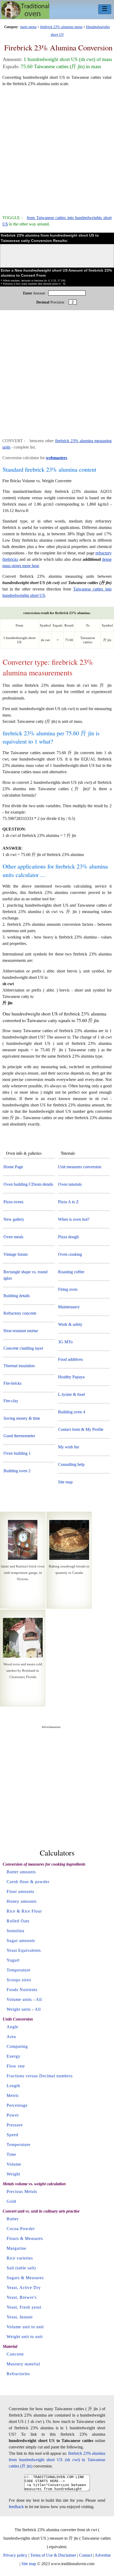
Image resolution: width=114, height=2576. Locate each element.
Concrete (15, 2354)
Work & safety (70, 1324)
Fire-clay (11, 1401)
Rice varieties (20, 2258)
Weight (13, 2174)
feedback (16, 2507)
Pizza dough (68, 1237)
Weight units (19, 2009)
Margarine (16, 2248)
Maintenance (69, 1307)
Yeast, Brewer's (22, 2297)
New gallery (14, 1219)
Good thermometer (19, 1436)
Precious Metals (22, 2191)
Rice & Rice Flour (24, 1911)
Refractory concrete (20, 1313)
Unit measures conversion (80, 1167)
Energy (14, 2056)
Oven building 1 (17, 1453)
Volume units (19, 1999)
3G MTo (65, 1342)
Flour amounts (20, 1891)
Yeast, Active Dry (24, 2288)
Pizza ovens (13, 1202)
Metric (13, 2095)
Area (11, 2037)
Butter (13, 2219)
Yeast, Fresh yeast (24, 2307)
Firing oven (68, 1289)
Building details (17, 1296)
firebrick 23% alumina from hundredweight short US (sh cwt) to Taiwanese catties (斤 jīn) (57, 2460)
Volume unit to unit (25, 2327)
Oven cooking (70, 1254)
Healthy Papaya (71, 1377)
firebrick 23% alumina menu (61, 27)
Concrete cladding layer (23, 1348)
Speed (12, 2135)
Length (13, 2086)
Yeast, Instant (20, 2317)
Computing (17, 2046)
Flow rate (16, 2066)
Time (11, 2154)
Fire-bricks (12, 1383)
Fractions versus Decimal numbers (40, 2076)
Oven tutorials (70, 1184)
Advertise (103, 2555)
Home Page (13, 1167)
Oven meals (13, 1237)
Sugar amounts (21, 1941)
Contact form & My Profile (81, 1429)
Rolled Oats (18, 1921)
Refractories (18, 2374)
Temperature (19, 1970)
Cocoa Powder (21, 2229)
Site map (65, 1482)
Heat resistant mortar (21, 1331)
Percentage (17, 2105)
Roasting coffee (71, 1272)
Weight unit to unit (25, 2337)
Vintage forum (16, 1254)
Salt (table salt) (21, 2268)
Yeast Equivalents (24, 1950)
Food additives (70, 1359)
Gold (11, 2201)
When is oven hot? (74, 1219)
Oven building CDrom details (28, 1184)
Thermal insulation (19, 1366)
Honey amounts (22, 1901)
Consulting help (71, 1464)
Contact (85, 2555)
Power (13, 2115)
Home (25, 10)
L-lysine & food (71, 1394)
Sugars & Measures (25, 2278)
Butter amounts (21, 1872)
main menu (28, 27)
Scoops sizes (19, 1980)
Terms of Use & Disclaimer (53, 2555)
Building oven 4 (72, 1412)
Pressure (15, 2125)
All (39, 1999)
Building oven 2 (17, 1471)
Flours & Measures (25, 2238)
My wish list (68, 1447)
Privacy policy (15, 2555)
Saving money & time (22, 1418)
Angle (12, 2027)
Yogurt (13, 1960)
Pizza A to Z (68, 1202)
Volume (14, 2164)
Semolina (16, 1931)
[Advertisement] (57, 148)
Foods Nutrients (22, 1990)
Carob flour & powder (28, 1882)
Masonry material (23, 2364)
